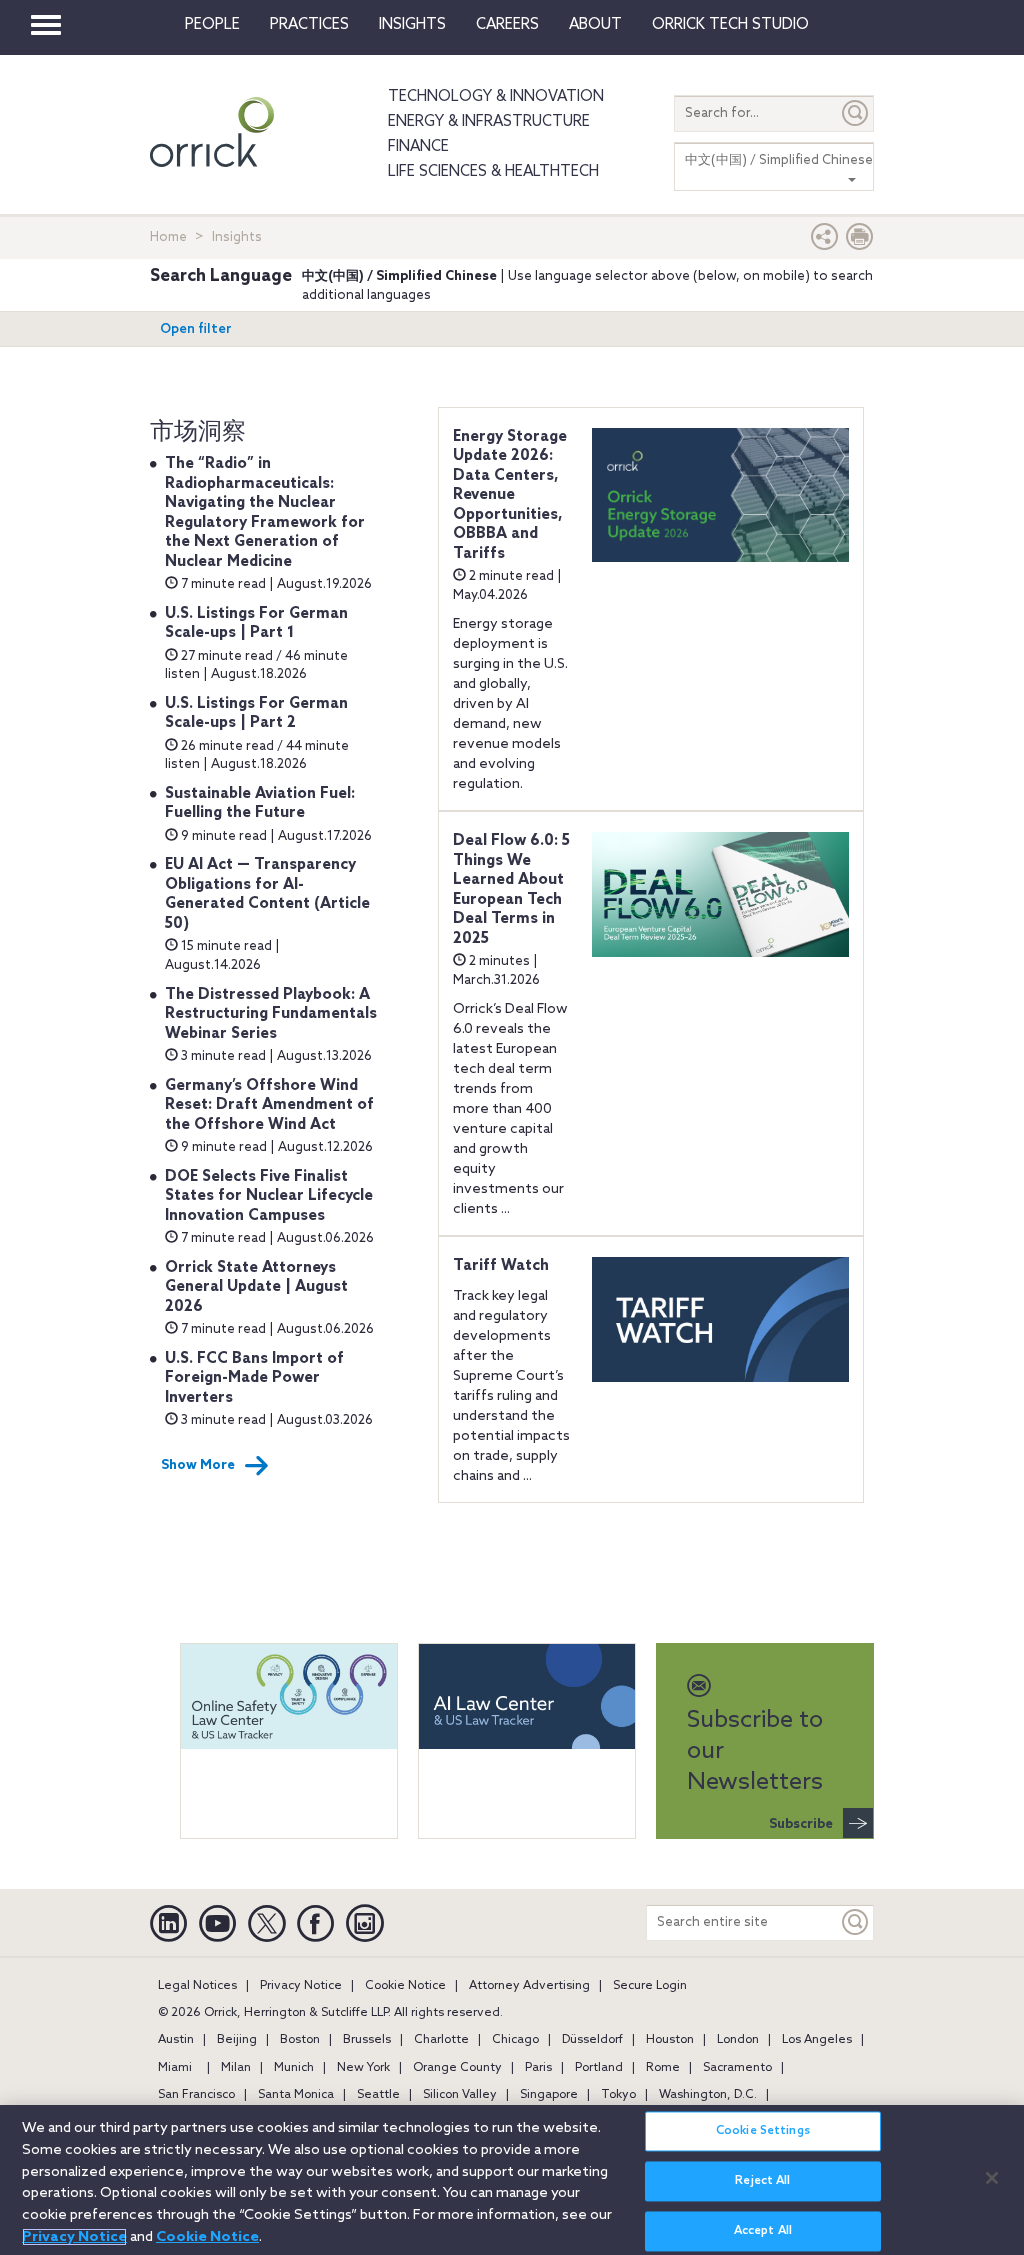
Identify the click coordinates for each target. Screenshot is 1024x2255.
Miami (175, 2068)
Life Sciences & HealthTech (493, 172)
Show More (198, 1465)
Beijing (237, 2040)
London (738, 2040)
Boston (300, 2040)
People (212, 25)
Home (168, 237)
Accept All (763, 2231)
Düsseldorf (592, 2040)
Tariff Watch (501, 1266)
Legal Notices (197, 1986)
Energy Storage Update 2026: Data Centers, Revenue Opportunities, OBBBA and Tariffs (510, 495)
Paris (538, 2068)
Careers (507, 25)
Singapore (549, 2095)
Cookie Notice (405, 1986)
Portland (599, 2068)
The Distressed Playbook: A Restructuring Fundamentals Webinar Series (271, 1014)
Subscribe (801, 1824)
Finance (418, 147)
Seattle (378, 2095)
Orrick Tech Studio (730, 25)
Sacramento (737, 2068)
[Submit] (856, 113)
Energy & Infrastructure (489, 122)
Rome (663, 2068)
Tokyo (618, 2095)
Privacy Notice (301, 1986)
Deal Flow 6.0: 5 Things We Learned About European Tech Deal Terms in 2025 (511, 890)
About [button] (595, 25)
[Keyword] (856, 1922)
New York (363, 2068)
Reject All (762, 2181)
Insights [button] (412, 25)
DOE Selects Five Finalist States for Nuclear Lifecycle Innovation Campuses (269, 1196)
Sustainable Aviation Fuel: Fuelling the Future (260, 804)
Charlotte (441, 2040)
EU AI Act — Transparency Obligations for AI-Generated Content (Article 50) (267, 894)
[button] (825, 241)
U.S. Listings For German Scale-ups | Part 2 (256, 714)
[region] (512, 2180)
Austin (176, 2040)
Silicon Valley (460, 2095)
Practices (309, 25)
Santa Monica (296, 2095)
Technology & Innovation (496, 97)
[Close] (992, 2178)
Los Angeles (817, 2040)
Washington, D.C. (708, 2095)
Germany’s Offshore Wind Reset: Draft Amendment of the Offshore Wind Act (269, 1105)
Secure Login (650, 1986)
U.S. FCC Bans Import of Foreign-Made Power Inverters (254, 1378)
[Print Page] (860, 241)
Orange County (457, 2068)
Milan (236, 2068)
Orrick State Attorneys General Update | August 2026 (256, 1287)
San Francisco (196, 2095)
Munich (294, 2068)
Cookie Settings (763, 2131)
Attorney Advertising (529, 1986)
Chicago (515, 2040)
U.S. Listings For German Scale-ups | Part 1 (256, 624)
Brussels (367, 2040)
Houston (670, 2040)
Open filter (196, 329)
